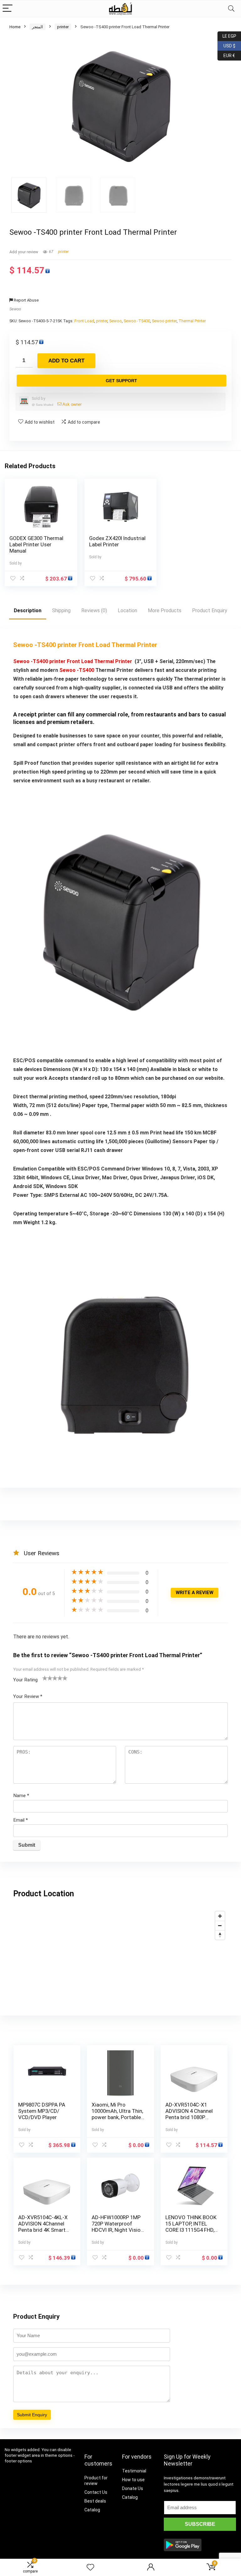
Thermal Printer (192, 321)
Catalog (92, 2510)
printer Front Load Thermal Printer (91, 661)
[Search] (231, 9)
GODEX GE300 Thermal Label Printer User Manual (36, 544)
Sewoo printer (164, 321)
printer (63, 27)
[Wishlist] (90, 2568)
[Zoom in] (220, 1916)
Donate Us (133, 2488)
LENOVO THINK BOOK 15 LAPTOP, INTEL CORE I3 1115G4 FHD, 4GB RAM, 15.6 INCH (191, 2227)
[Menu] (8, 9)
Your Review (28, 1696)
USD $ (226, 45)
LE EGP (227, 35)
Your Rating (25, 1680)
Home (15, 27)
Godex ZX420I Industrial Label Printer (117, 541)
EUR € (226, 54)
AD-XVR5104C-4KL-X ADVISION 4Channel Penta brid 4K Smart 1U (43, 2227)
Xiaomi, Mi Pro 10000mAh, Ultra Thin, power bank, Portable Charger (117, 2114)
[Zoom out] (220, 1925)
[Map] (120, 1955)
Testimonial (134, 2471)
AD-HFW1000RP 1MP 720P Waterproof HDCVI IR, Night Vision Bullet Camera (118, 2227)
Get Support (121, 381)
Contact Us (96, 2492)
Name (21, 1796)
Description (28, 611)
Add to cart (66, 361)
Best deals (95, 2501)
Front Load (84, 321)
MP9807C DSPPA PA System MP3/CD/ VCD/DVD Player (42, 2111)
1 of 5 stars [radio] (45, 1678)
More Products (165, 611)
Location (127, 611)
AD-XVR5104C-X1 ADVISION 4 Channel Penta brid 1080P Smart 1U (189, 2114)
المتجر (37, 27)
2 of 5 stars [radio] (47, 1678)
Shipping (61, 611)
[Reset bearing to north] (220, 1935)
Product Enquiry (210, 611)
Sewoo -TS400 (137, 321)
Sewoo (15, 309)
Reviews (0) (94, 611)
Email (21, 1820)
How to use (133, 2480)
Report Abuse (26, 300)
